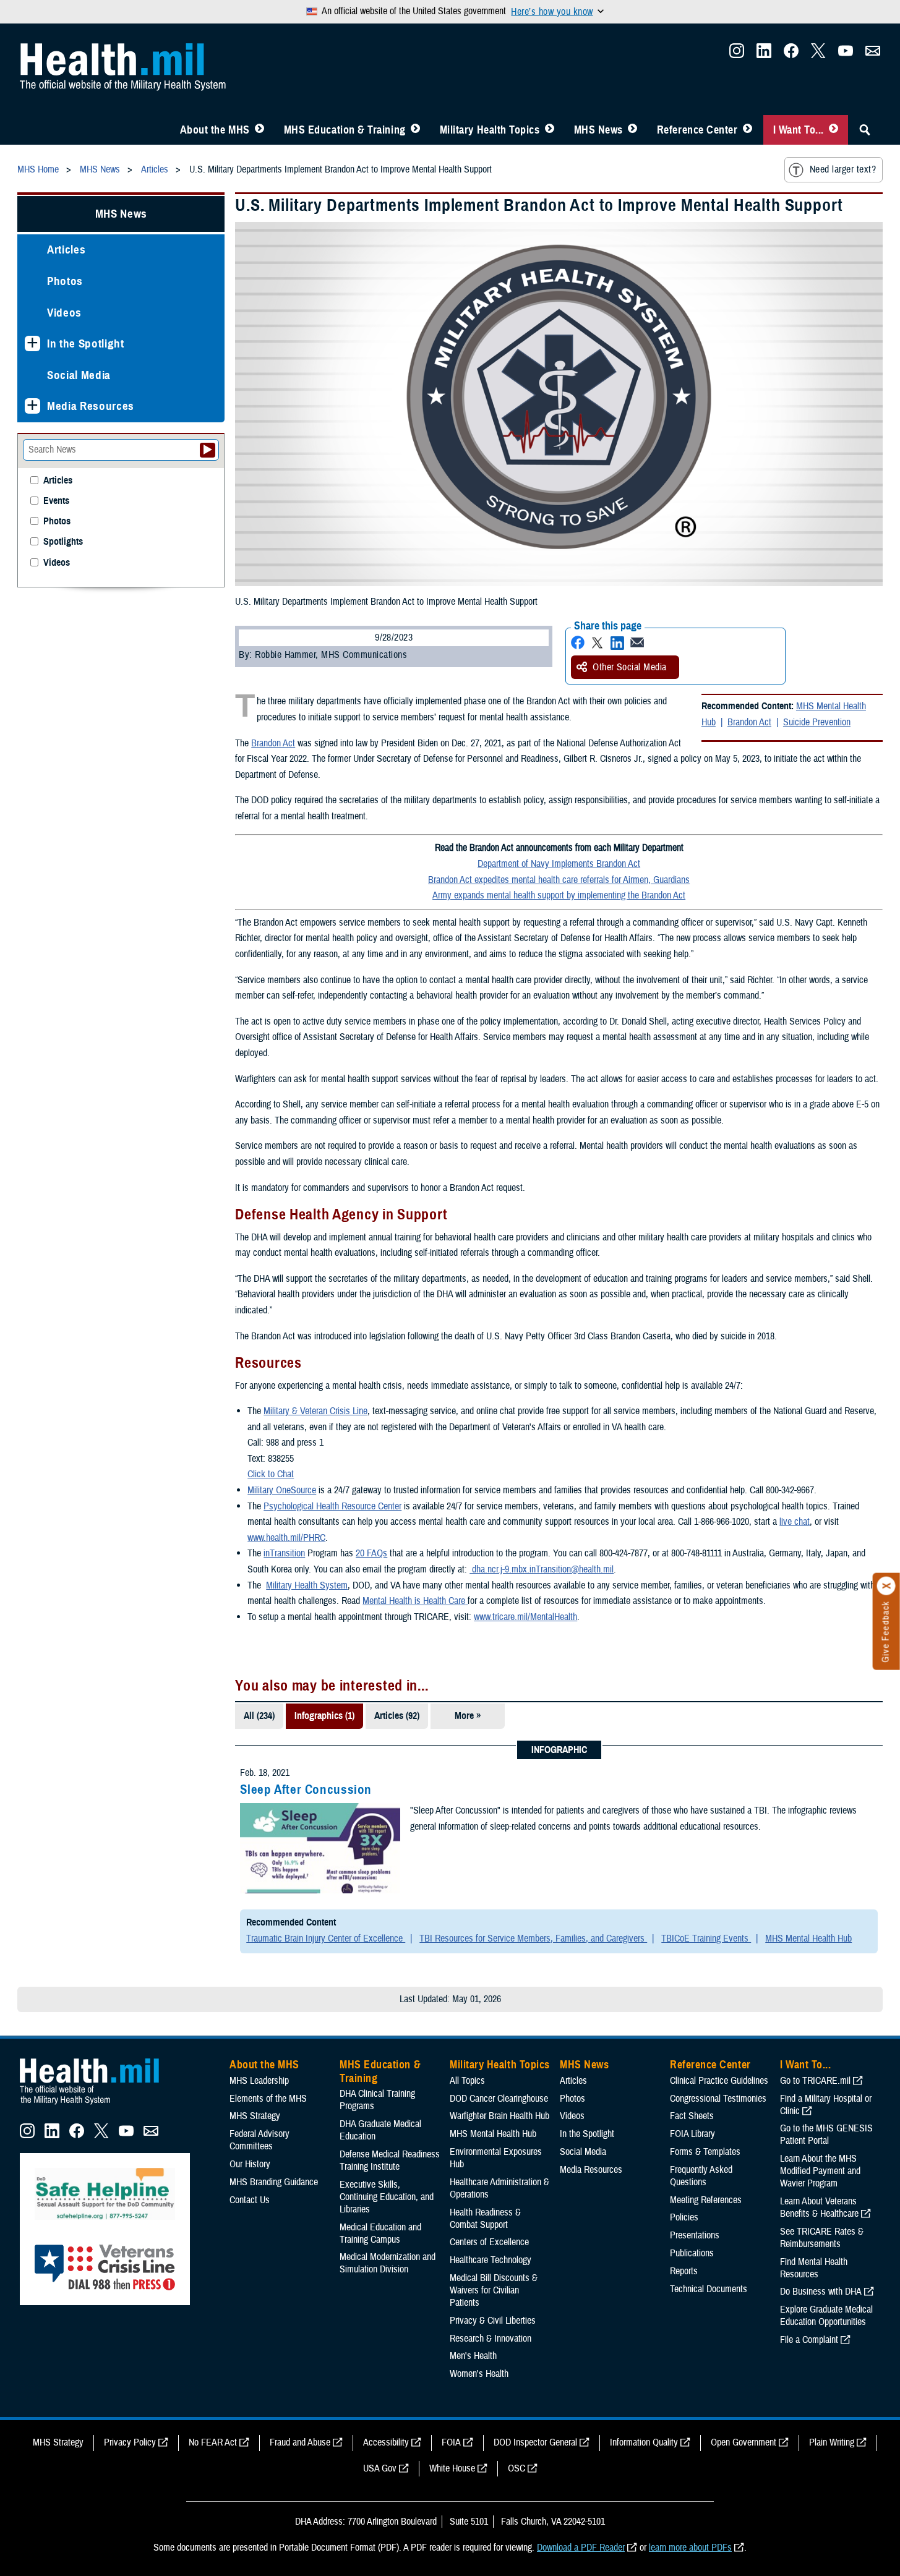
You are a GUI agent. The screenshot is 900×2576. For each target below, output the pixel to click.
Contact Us (250, 2200)
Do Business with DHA (821, 2292)
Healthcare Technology (491, 2260)
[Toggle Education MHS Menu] (415, 130)
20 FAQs (371, 1553)
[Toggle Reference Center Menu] (748, 130)
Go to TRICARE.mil (815, 2081)
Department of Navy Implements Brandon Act (559, 864)
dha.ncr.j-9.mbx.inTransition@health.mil (542, 1569)
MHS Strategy (255, 2116)
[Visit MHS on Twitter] (818, 54)
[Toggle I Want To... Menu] (834, 130)
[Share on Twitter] (598, 643)
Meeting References (706, 2200)
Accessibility (386, 2442)
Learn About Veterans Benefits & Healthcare (819, 2207)
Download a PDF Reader (581, 2548)
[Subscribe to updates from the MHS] (873, 54)
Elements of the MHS (268, 2099)
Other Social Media (630, 667)
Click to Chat (271, 1474)
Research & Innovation (491, 2339)
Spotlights (63, 542)
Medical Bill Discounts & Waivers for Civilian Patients (494, 2290)
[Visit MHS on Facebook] (791, 54)
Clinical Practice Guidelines (719, 2081)
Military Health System (307, 1585)
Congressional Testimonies (718, 2099)
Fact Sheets (692, 2116)
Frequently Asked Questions (701, 2176)
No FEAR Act (213, 2442)
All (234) (259, 1716)
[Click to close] (886, 1586)
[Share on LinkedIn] (617, 643)
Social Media (79, 375)
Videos (64, 313)
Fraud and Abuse (300, 2442)
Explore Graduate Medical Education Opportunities (826, 2316)
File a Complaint (809, 2340)
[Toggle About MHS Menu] (259, 130)
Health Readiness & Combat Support (485, 2219)
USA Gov (380, 2468)
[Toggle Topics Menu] (550, 130)
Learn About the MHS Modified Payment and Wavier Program (820, 2171)
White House (452, 2468)
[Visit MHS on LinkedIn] (764, 54)
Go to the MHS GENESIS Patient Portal (826, 2135)
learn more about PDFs (690, 2548)
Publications (692, 2253)
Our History (250, 2164)
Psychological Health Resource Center (332, 1506)
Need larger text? (843, 169)
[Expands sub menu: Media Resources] (32, 406)
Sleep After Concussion (306, 1789)
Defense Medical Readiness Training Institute (390, 2160)
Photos (65, 281)
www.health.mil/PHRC (286, 1538)
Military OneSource (282, 1490)
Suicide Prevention (817, 722)
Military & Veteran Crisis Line (315, 1411)
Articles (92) (397, 1716)
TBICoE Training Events (706, 1938)
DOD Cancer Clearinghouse (499, 2099)
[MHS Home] (97, 2105)
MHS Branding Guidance (274, 2182)
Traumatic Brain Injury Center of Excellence (326, 1938)
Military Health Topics (490, 130)
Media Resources (91, 406)
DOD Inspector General (535, 2442)
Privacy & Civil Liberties (493, 2321)
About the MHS (215, 130)
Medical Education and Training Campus (380, 2233)
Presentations (695, 2235)
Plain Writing (832, 2442)
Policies (684, 2217)
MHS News (598, 130)
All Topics (467, 2081)
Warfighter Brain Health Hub (499, 2116)
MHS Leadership (259, 2081)
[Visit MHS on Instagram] (737, 54)
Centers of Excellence (489, 2242)
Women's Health (479, 2374)
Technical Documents (709, 2289)
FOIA (451, 2442)
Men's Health (473, 2356)
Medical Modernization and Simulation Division (388, 2263)
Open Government (744, 2442)
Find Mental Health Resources (814, 2268)
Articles (66, 249)
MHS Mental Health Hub (808, 1938)
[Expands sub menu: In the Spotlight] (32, 343)
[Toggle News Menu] (632, 130)
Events (56, 501)
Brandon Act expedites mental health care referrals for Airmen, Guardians (559, 880)
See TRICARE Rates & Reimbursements (822, 2238)
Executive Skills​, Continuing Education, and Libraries (387, 2197)
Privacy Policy (130, 2442)
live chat (795, 1522)
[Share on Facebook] (578, 643)
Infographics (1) (324, 1716)
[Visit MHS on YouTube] (846, 54)
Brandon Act (749, 722)
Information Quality (644, 2442)
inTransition (284, 1553)
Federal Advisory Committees (259, 2140)
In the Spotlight (86, 343)
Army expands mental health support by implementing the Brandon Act (559, 895)
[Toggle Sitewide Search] (865, 130)
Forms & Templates (705, 2152)
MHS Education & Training (345, 130)
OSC (516, 2468)
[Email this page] (637, 643)
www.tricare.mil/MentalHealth (525, 1617)
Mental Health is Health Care (414, 1601)
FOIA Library (692, 2134)
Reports (684, 2271)
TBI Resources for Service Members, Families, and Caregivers (533, 1938)
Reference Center (697, 130)
